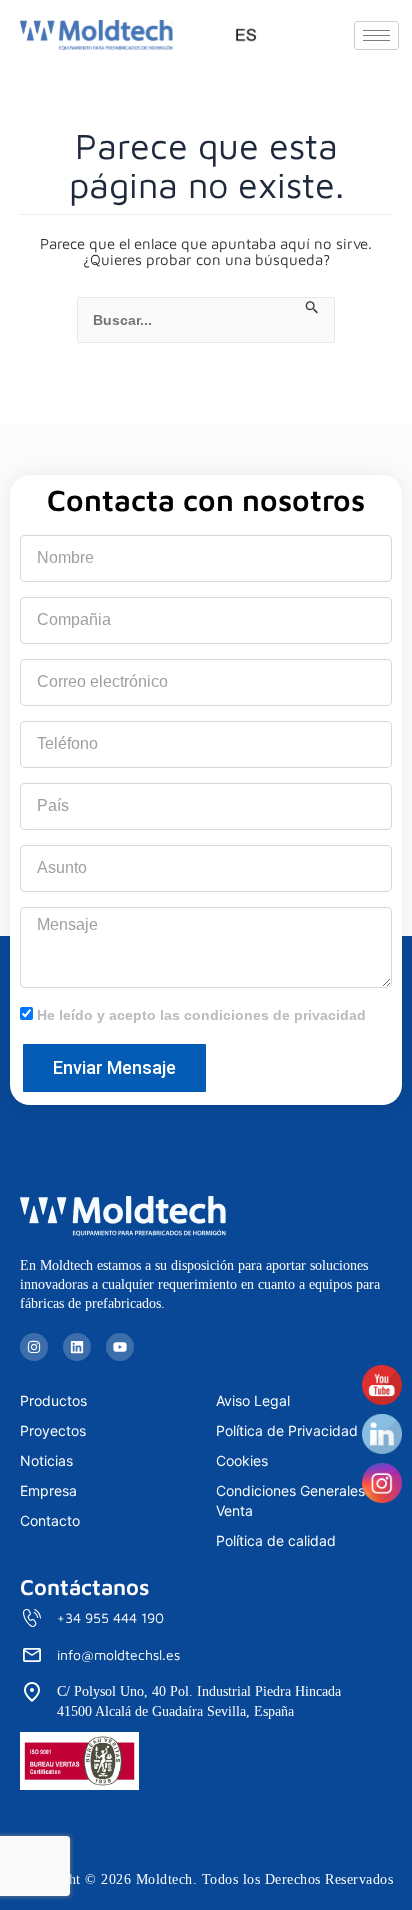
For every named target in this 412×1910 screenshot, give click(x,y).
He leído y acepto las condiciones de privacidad (201, 1015)
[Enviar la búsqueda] (312, 308)
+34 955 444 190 (110, 1617)
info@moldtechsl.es (118, 1654)
